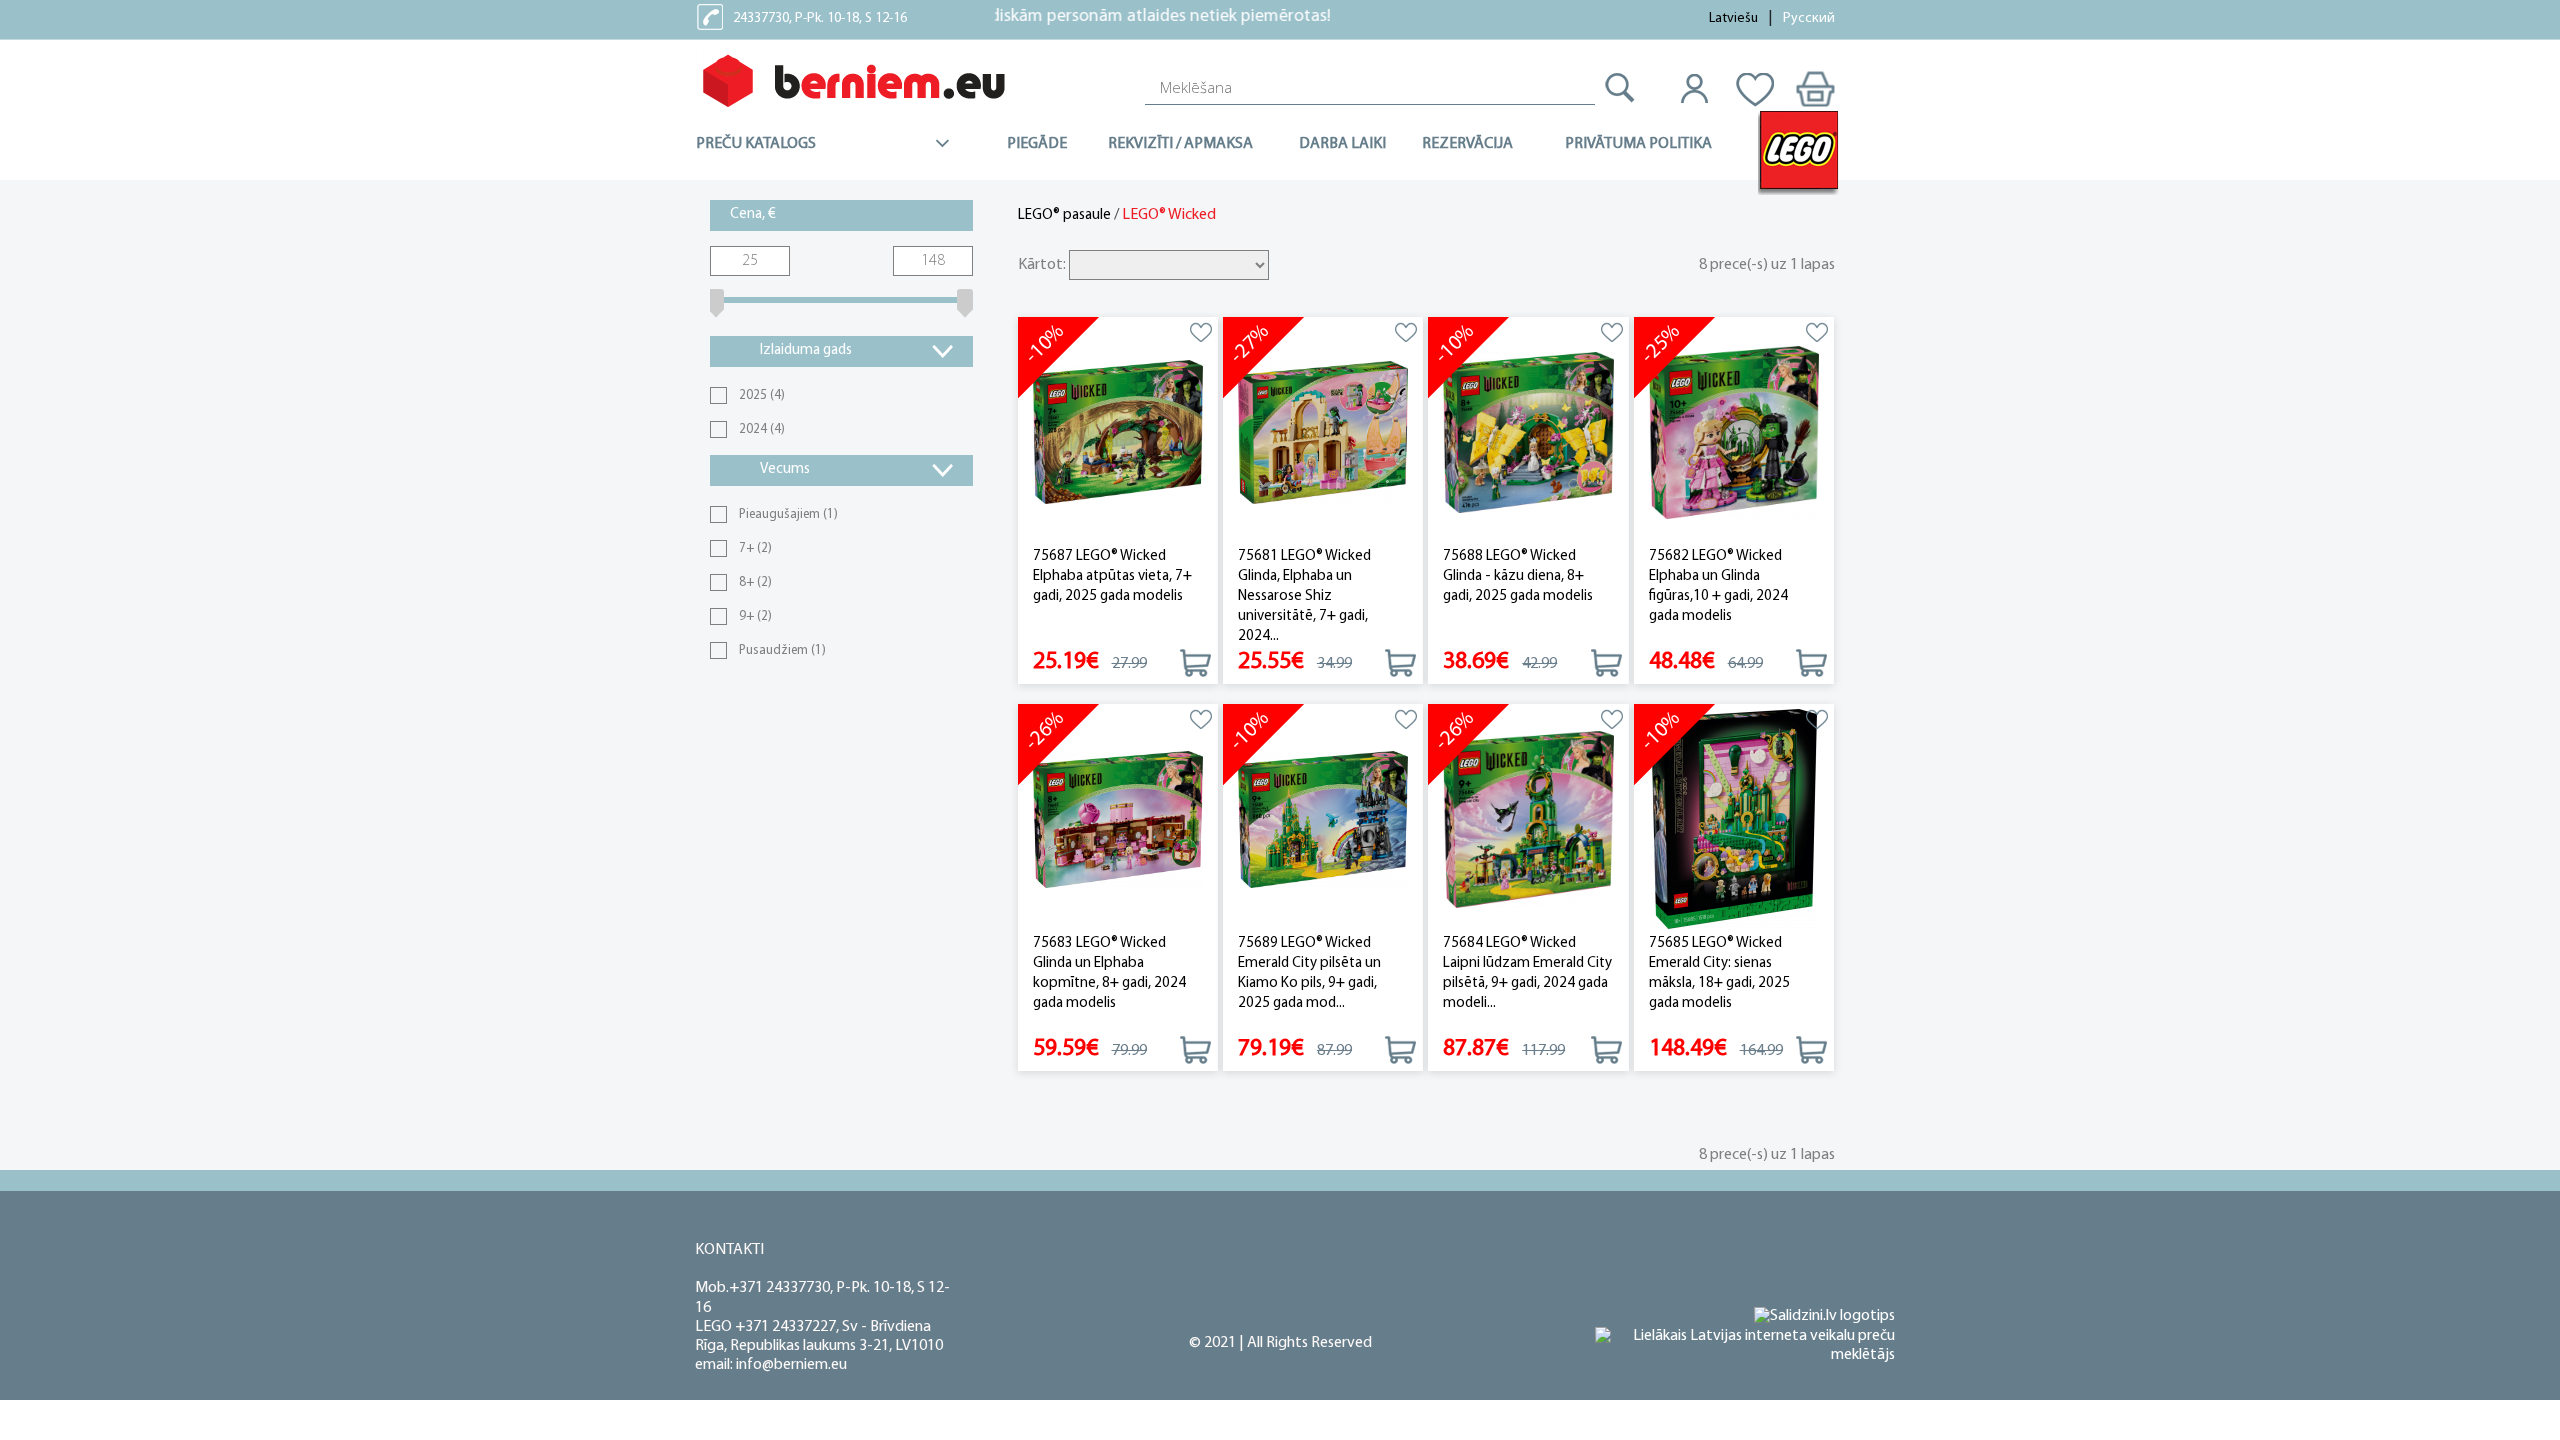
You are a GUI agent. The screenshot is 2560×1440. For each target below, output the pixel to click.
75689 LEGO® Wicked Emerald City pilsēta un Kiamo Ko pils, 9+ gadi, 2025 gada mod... (1309, 973)
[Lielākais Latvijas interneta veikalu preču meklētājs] (1745, 1346)
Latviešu (1733, 18)
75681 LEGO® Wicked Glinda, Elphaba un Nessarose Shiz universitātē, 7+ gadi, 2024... (1304, 596)
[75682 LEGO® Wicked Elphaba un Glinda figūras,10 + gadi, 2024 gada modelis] (1734, 432)
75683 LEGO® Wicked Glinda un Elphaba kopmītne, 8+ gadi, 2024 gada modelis (1109, 973)
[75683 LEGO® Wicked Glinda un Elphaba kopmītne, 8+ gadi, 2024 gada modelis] (1118, 819)
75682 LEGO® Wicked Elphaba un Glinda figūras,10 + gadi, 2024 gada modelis (1718, 586)
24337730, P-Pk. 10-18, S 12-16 (820, 18)
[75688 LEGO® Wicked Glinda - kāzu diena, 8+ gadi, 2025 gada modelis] (1528, 432)
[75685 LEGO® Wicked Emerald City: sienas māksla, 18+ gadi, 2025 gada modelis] (1734, 819)
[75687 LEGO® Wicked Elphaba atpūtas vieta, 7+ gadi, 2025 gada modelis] (1118, 432)
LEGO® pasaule (1064, 215)
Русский (1809, 18)
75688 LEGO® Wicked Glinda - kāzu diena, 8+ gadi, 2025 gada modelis (1518, 576)
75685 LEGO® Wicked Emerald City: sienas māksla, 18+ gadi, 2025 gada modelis (1719, 973)
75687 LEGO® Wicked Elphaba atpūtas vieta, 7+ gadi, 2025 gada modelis (1112, 576)
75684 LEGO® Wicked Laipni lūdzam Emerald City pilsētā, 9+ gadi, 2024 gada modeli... (1527, 973)
